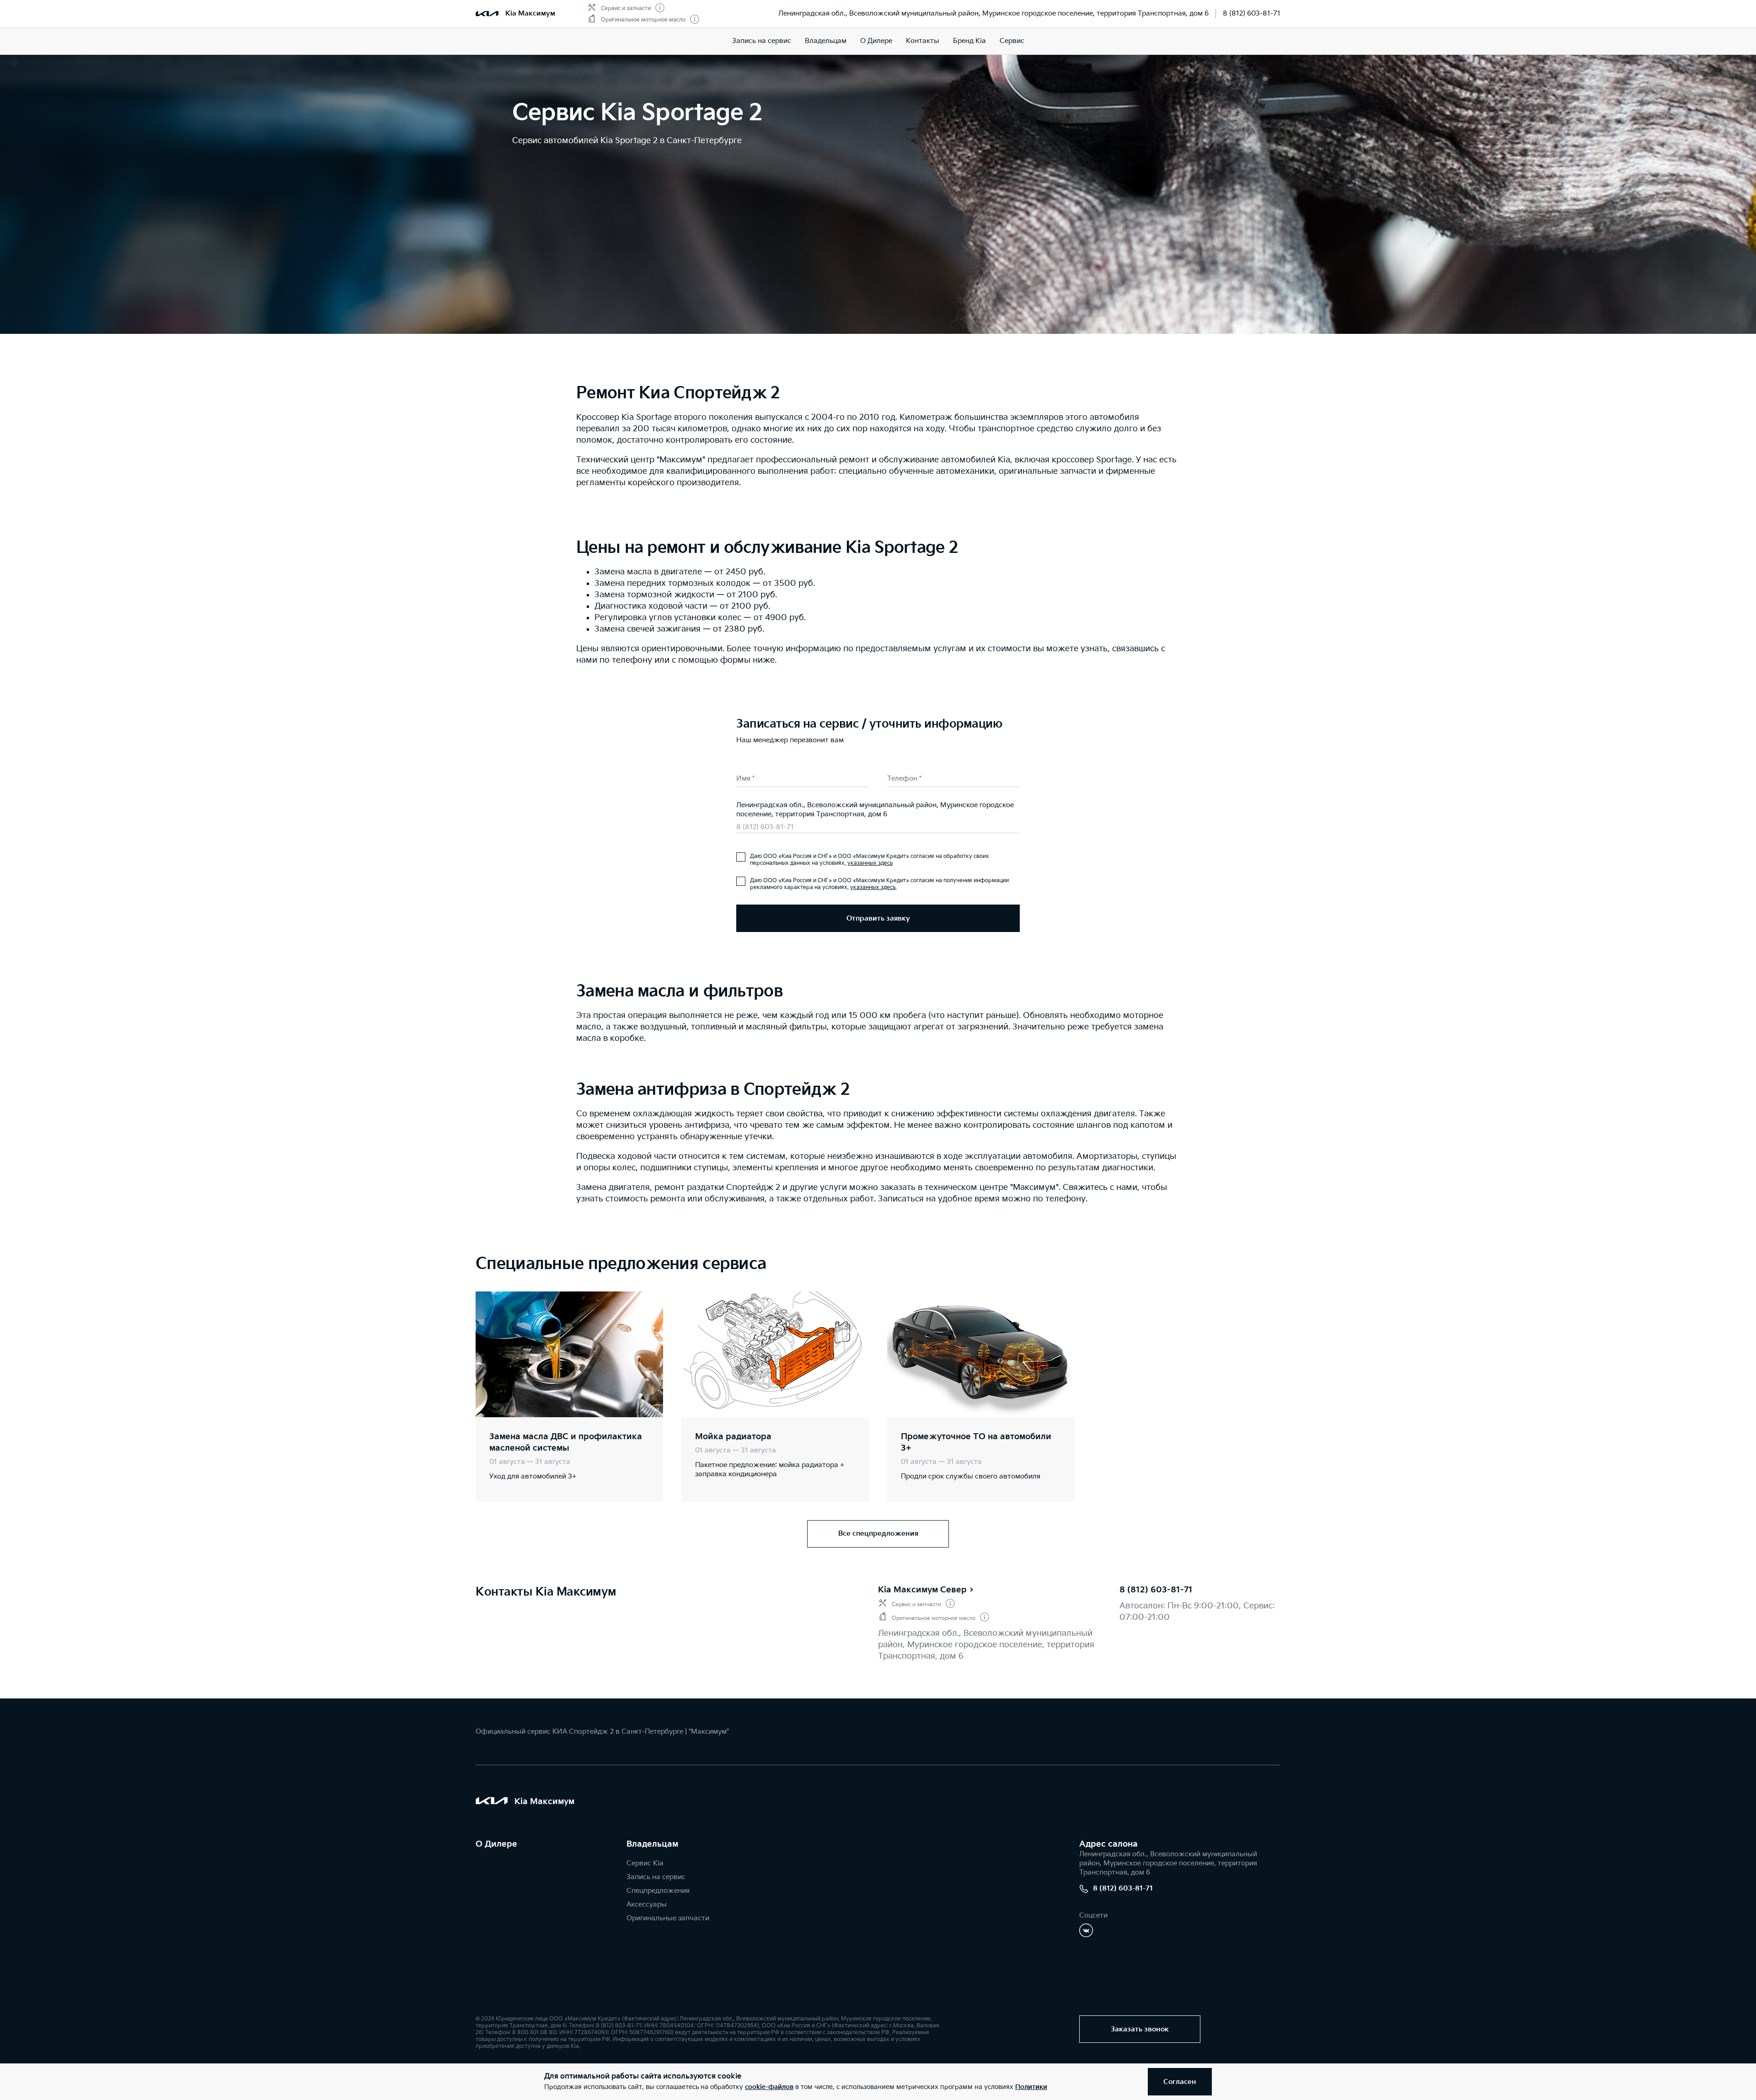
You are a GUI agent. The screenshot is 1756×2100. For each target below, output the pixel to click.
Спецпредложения (658, 1891)
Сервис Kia (645, 1863)
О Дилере (876, 41)
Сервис (1012, 41)
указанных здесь (870, 863)
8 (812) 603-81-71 (1252, 13)
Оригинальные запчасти (668, 1918)
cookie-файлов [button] (769, 2087)
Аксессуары (647, 1904)
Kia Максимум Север (922, 1590)
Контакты (923, 41)
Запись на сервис (762, 41)
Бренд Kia (969, 41)
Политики (1031, 2087)
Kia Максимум (530, 13)
